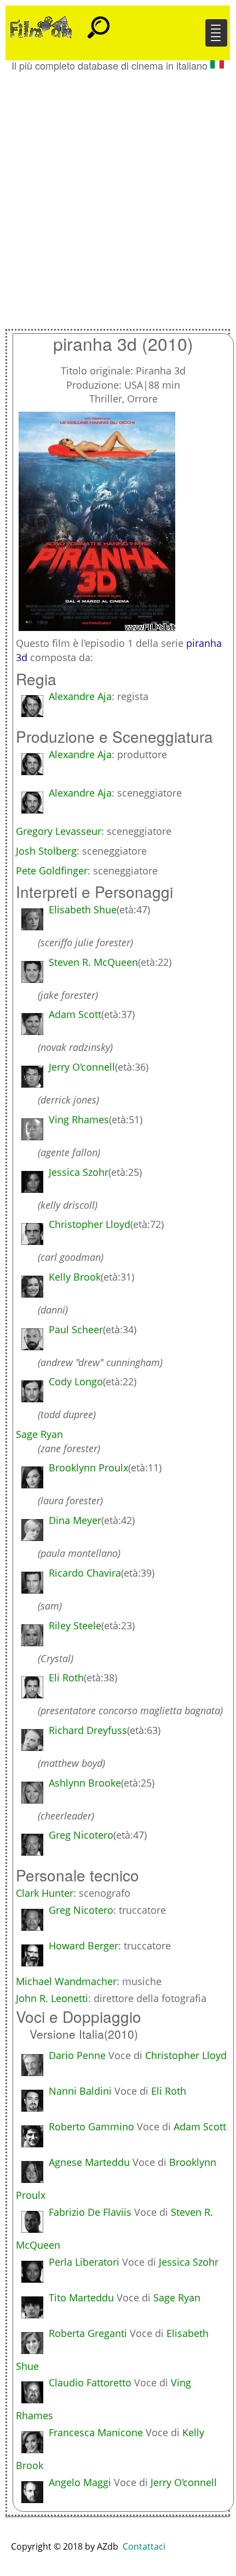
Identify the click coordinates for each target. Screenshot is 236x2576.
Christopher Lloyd (186, 2055)
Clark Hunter (45, 1893)
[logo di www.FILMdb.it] (41, 26)
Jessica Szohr (189, 2262)
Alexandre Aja (80, 696)
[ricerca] (99, 22)
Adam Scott (200, 2126)
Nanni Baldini (80, 2091)
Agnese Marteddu (89, 2162)
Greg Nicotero (81, 1910)
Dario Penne (77, 2055)
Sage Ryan (177, 2298)
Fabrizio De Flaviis (90, 2212)
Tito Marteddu (81, 2298)
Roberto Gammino (91, 2126)
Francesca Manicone (96, 2432)
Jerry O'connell (184, 2482)
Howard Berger (84, 1946)
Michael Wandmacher (66, 1981)
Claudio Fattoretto (90, 2382)
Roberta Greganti (88, 2333)
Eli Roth (169, 2091)
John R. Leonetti (52, 1998)
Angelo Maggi (80, 2482)
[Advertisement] (118, 195)
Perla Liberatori (84, 2262)
